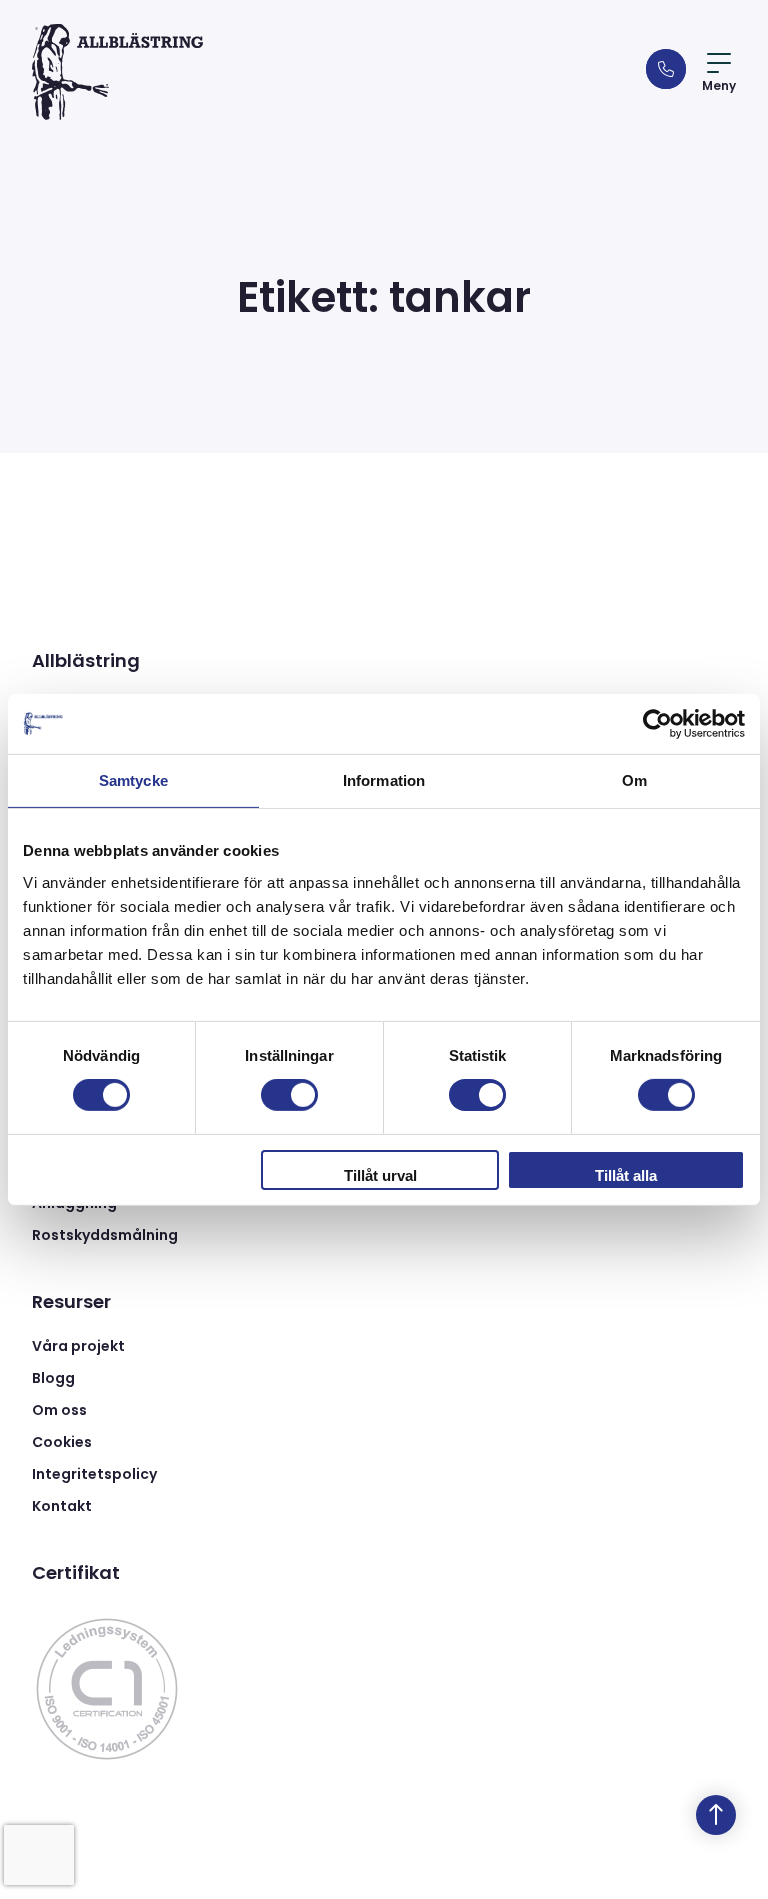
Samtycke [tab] (133, 779)
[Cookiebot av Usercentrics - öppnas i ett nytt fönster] (657, 723)
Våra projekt (78, 1346)
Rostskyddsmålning (105, 1235)
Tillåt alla (626, 1175)
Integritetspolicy (94, 1474)
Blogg (53, 1378)
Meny (719, 85)
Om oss (59, 1410)
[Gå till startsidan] (117, 72)
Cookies (62, 1442)
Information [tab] (384, 779)
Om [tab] (634, 779)
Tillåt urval (380, 1175)
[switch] (289, 1095)
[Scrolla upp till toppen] (716, 1815)
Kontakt (62, 1506)
